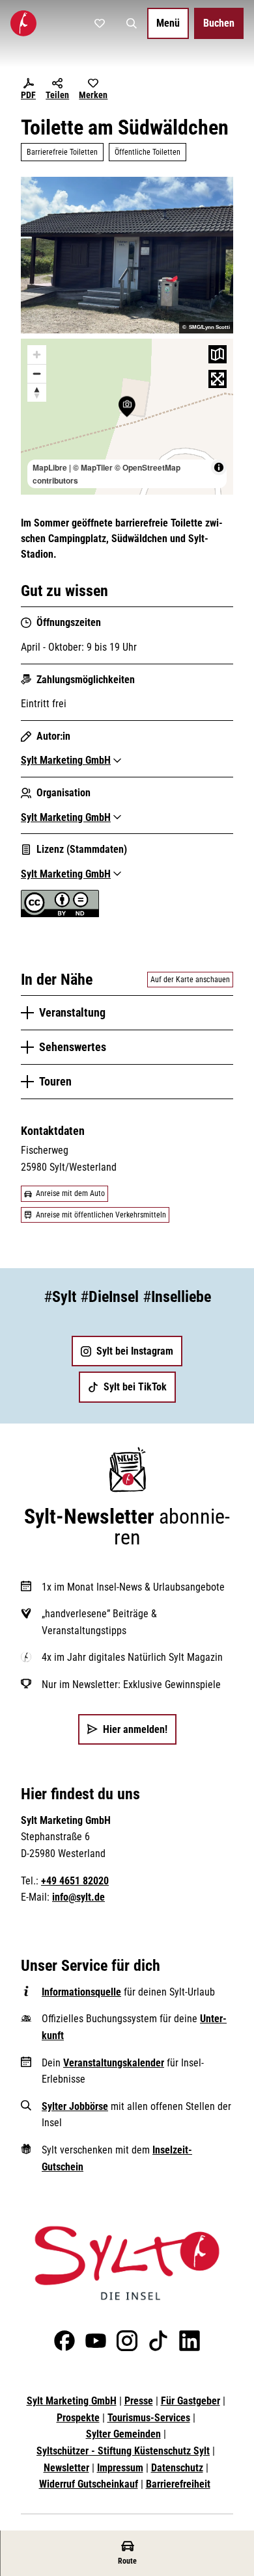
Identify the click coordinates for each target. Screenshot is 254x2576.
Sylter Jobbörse (75, 2106)
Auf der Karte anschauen (190, 980)
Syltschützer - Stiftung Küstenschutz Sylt (123, 2451)
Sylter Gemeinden (123, 2434)
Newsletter (66, 2468)
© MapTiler (93, 467)
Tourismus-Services (149, 2418)
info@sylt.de (78, 1897)
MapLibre (50, 467)
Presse (139, 2401)
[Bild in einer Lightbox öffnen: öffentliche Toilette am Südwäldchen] (127, 255)
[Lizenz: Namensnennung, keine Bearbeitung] (60, 914)
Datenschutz (177, 2468)
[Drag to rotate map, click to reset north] (37, 392)
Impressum (120, 2468)
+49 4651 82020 (75, 1881)
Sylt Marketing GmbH (72, 2401)
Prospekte (78, 2418)
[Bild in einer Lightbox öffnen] (127, 2263)
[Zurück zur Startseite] (23, 23)
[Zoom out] (37, 373)
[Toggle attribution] (219, 467)
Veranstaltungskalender (114, 2063)
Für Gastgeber (190, 2401)
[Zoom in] (37, 355)
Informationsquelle (81, 1992)
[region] (127, 417)
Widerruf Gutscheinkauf (89, 2484)
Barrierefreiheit (178, 2484)
